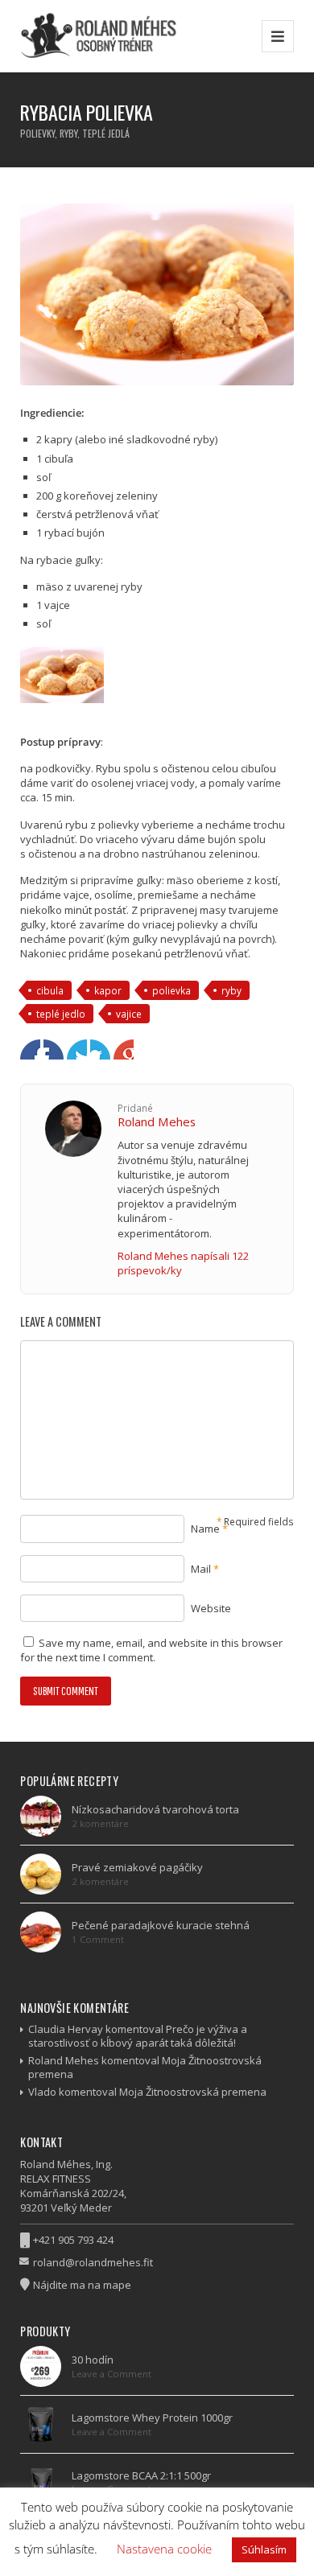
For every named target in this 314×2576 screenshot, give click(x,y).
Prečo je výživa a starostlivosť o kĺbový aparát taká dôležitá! (138, 2036)
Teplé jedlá (106, 133)
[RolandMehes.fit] (103, 36)
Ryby (68, 133)
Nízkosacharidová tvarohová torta (155, 1809)
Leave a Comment (112, 2374)
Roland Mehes (157, 1121)
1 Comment (98, 1939)
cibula (50, 990)
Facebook (30, 1049)
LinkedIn (100, 1049)
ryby (231, 990)
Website (211, 1608)
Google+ (77, 1049)
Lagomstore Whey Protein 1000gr (152, 2418)
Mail (201, 1569)
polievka (171, 990)
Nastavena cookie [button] (164, 2549)
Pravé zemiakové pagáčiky (137, 1867)
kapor (108, 990)
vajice (129, 1014)
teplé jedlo (61, 1014)
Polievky (37, 133)
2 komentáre (100, 1823)
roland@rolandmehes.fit (93, 2262)
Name (205, 1529)
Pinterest (124, 1049)
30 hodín (93, 2360)
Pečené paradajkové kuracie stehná (161, 1925)
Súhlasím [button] (264, 2549)
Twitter (54, 1049)
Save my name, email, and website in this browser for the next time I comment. (151, 1650)
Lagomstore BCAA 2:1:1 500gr (141, 2475)
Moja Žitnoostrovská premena (193, 2092)
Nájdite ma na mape (82, 2285)
